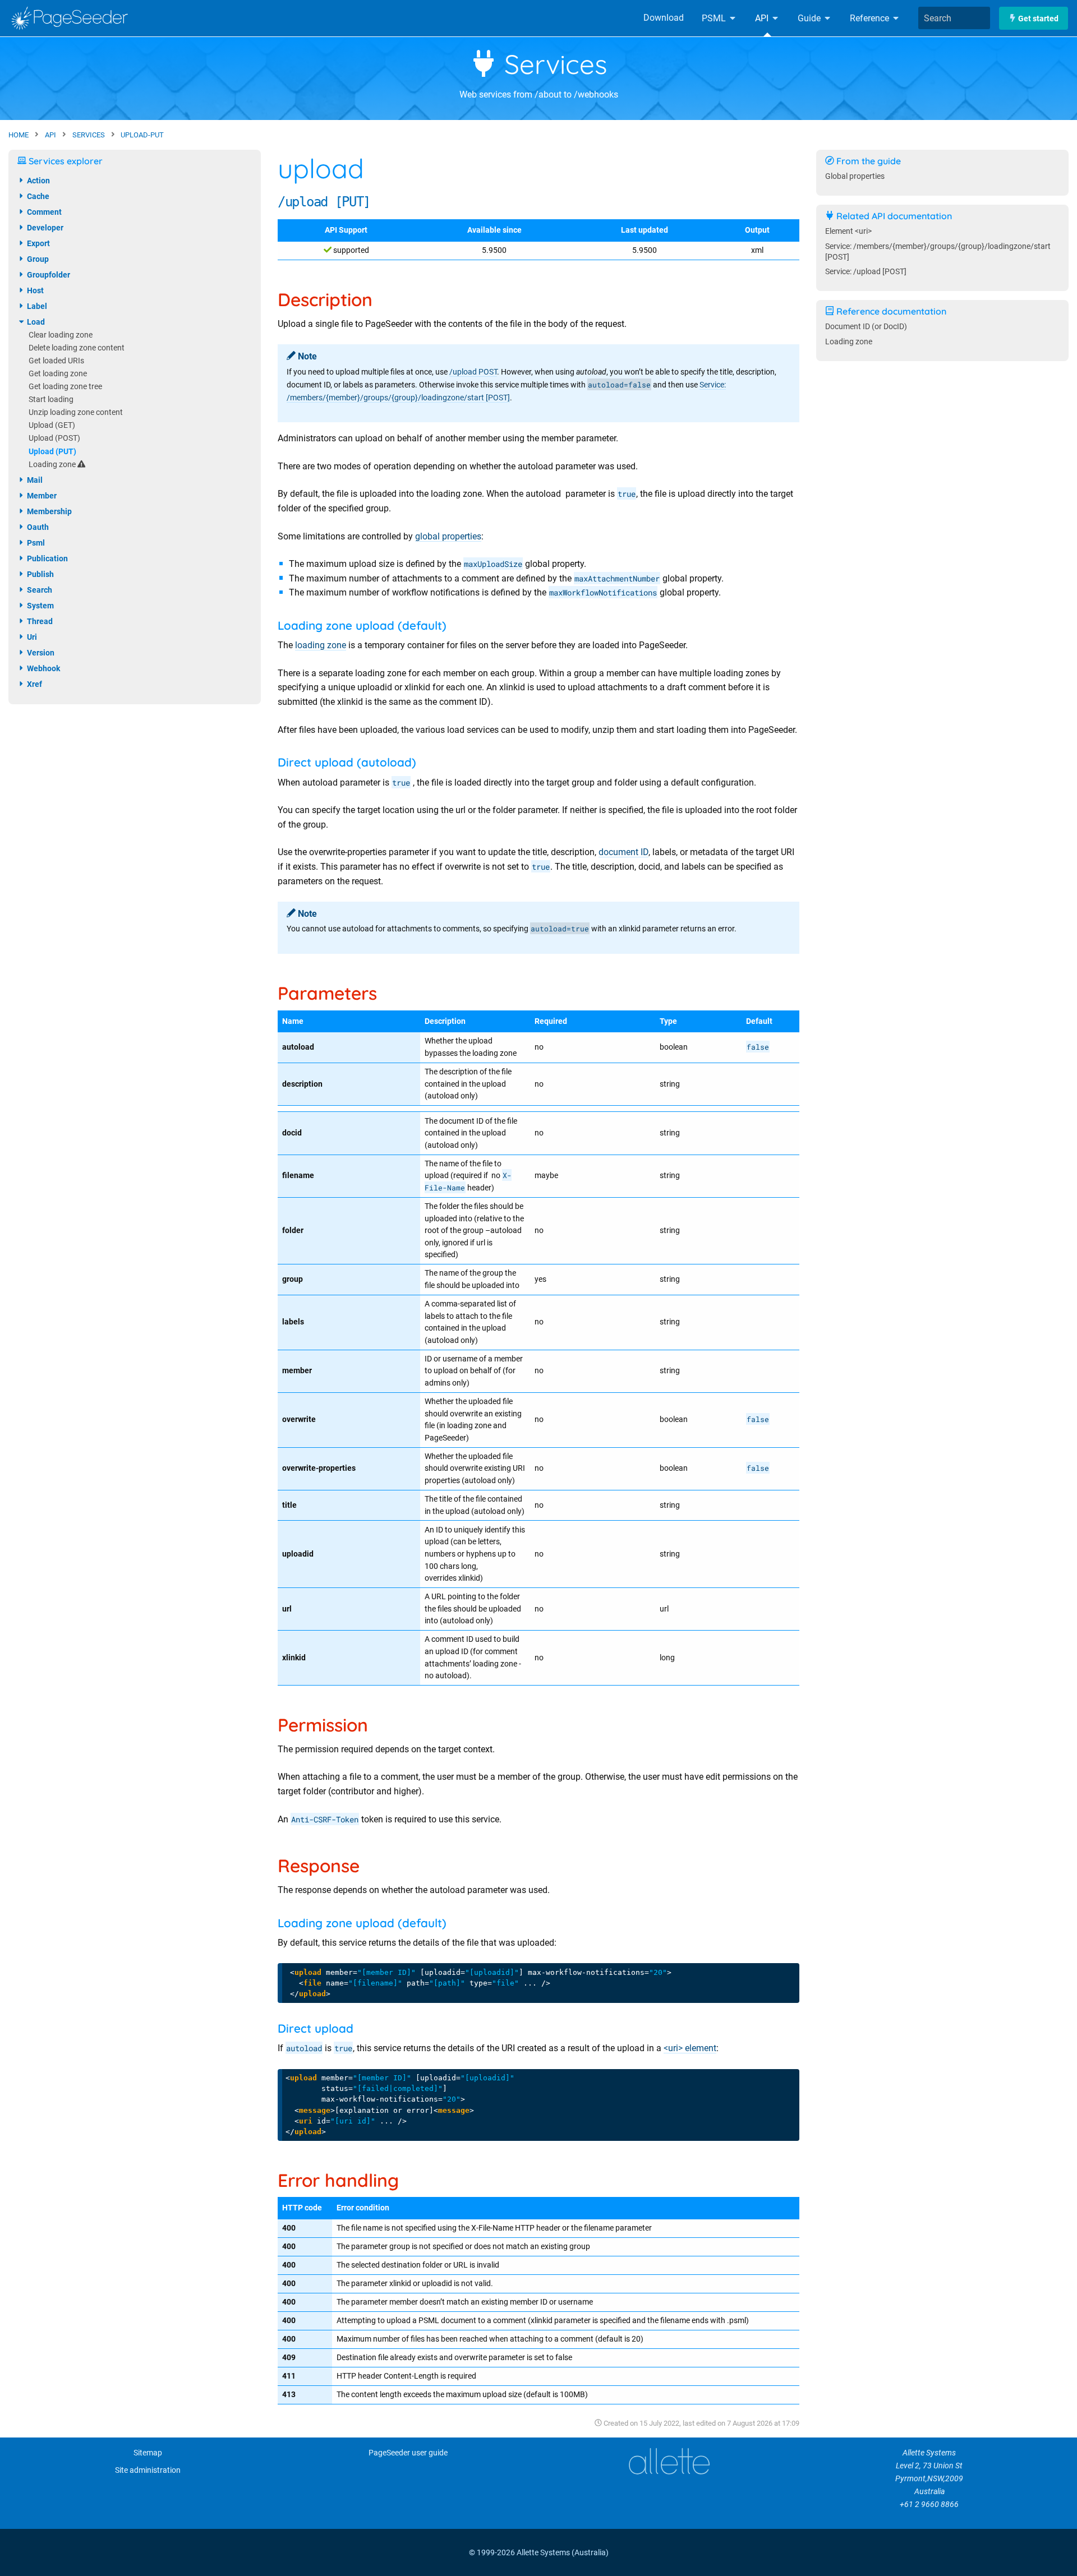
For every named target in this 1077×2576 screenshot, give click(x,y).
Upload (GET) (52, 425)
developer (44, 228)
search (39, 590)
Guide (810, 18)
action (38, 181)
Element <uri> (848, 231)
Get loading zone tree (65, 387)
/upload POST (473, 372)
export (38, 243)
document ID (623, 852)
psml (35, 543)
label (36, 306)
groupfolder (48, 275)
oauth (37, 527)
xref (34, 684)
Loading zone (53, 465)
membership (49, 511)
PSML (715, 18)
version (40, 653)
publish (40, 574)
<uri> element (690, 2048)
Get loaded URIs (56, 361)
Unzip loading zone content (76, 412)
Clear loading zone (61, 335)
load (35, 322)
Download (664, 18)
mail (34, 480)
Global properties (855, 176)
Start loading (51, 400)
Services (552, 64)
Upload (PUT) (52, 452)
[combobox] (954, 18)
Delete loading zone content (77, 348)
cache (37, 196)
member (41, 496)
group (37, 259)
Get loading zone (58, 374)
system (40, 606)
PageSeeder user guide (408, 2453)
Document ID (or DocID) (866, 327)
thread (39, 621)
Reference (871, 18)
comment (43, 212)
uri (31, 637)
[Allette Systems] (669, 2461)
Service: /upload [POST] (866, 272)
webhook (43, 668)
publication (47, 558)
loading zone (321, 645)
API (763, 18)
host (34, 290)
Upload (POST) (54, 438)
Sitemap (148, 2453)
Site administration (148, 2470)
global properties (448, 536)
